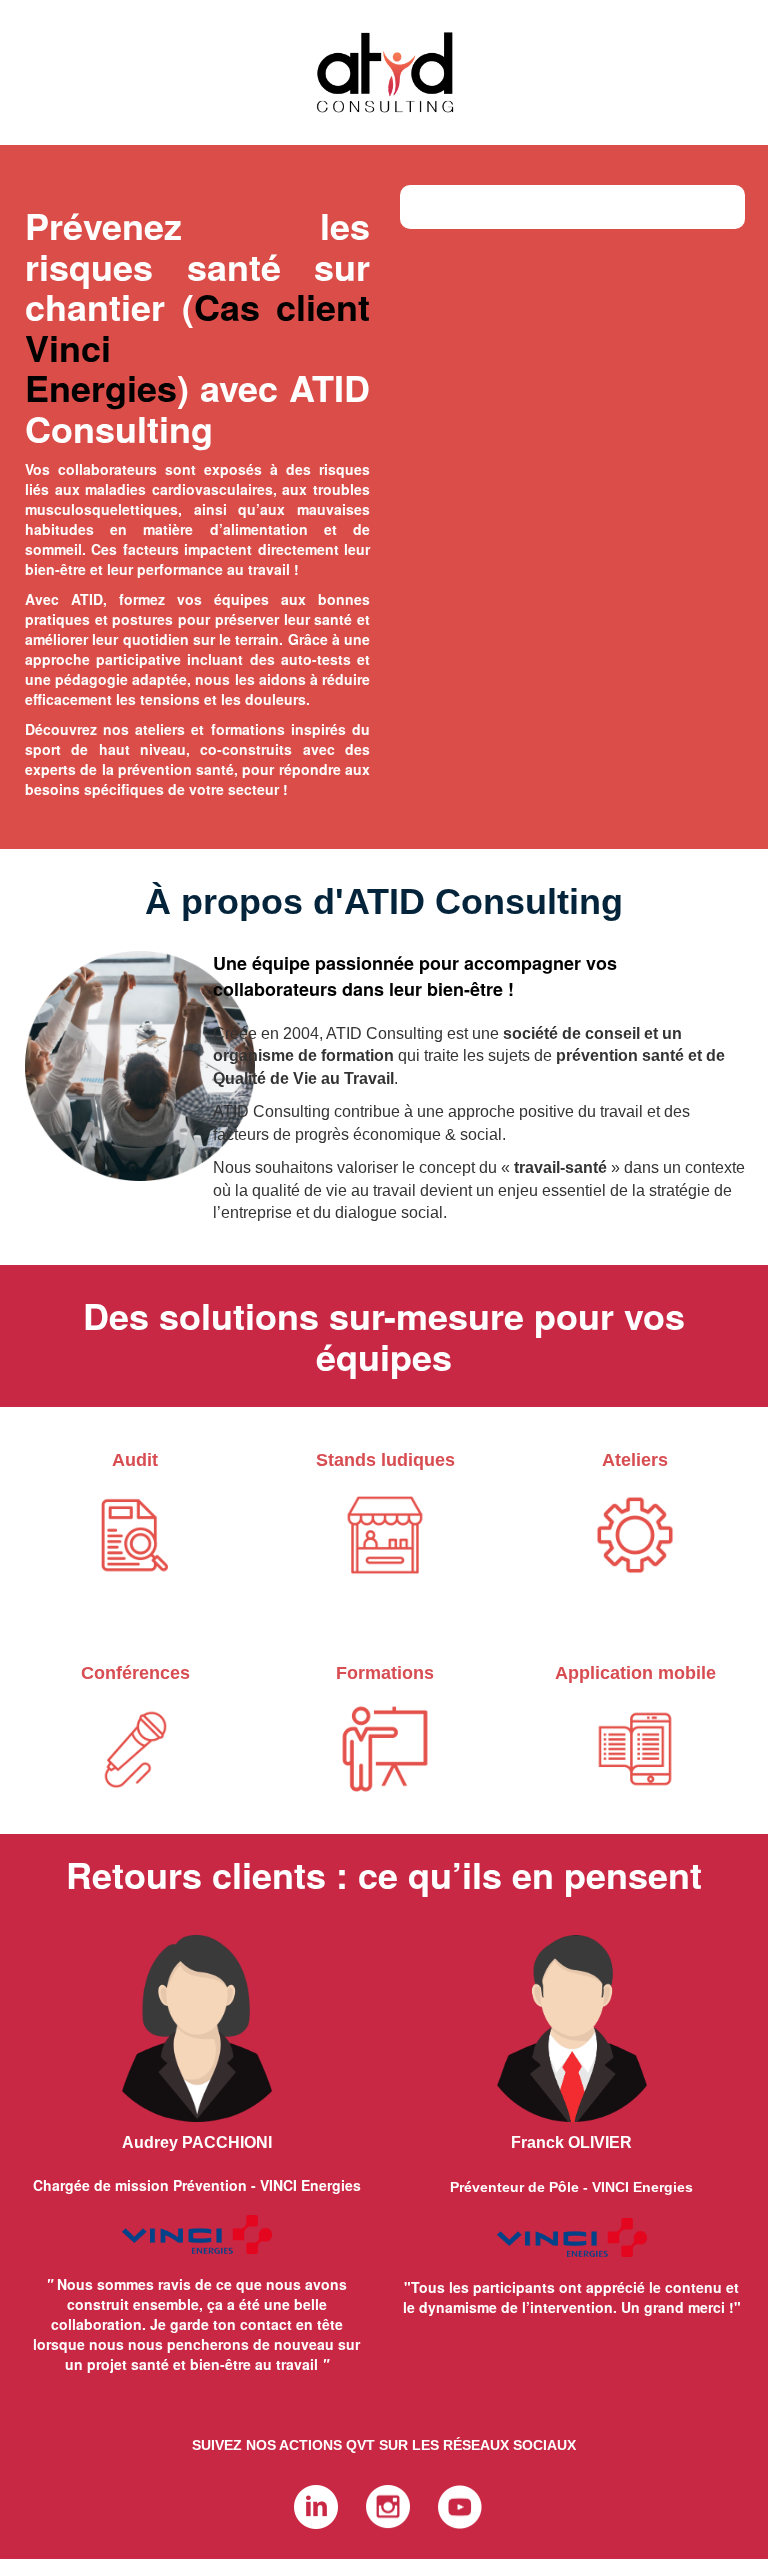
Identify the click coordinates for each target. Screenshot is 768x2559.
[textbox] (384, 1335)
